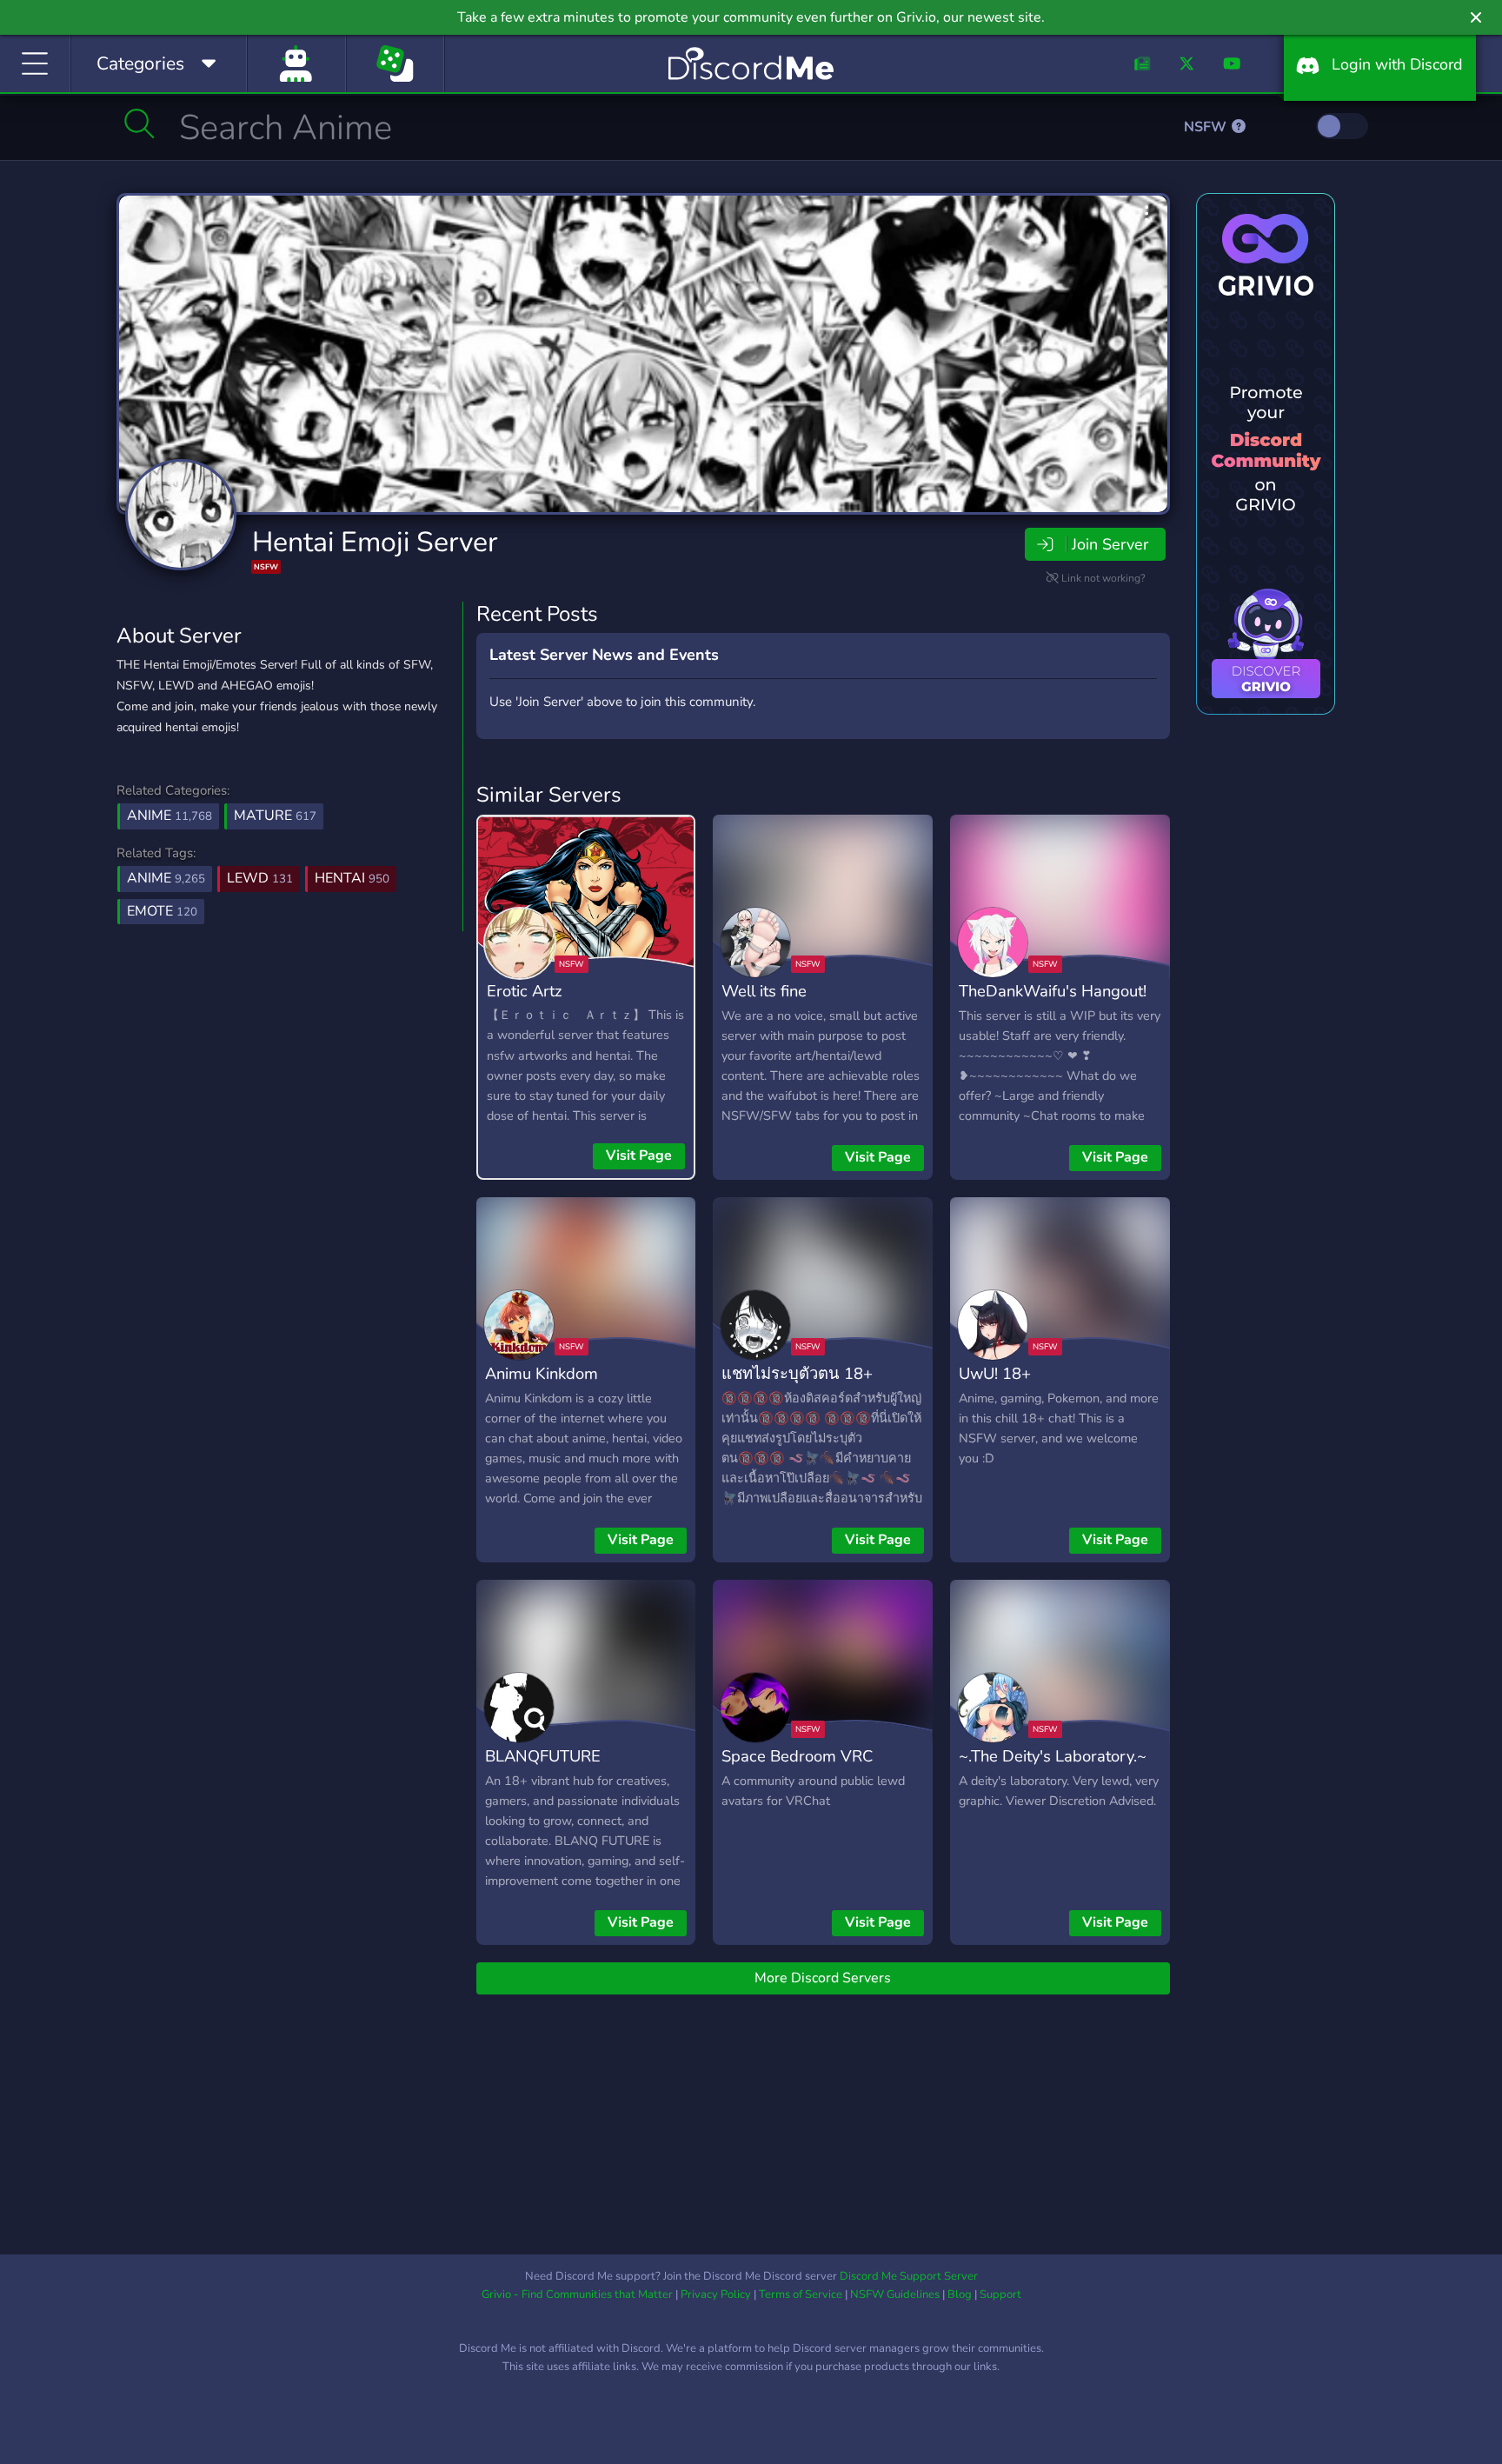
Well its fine (764, 991)
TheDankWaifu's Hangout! (1053, 991)
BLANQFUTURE (543, 1756)
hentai (352, 878)
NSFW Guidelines (895, 2294)
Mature (275, 816)
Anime (169, 816)
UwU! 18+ (995, 1373)
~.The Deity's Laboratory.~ (1053, 1756)
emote (162, 911)
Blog (960, 2294)
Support (1000, 2294)
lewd (260, 878)
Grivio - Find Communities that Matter (577, 2294)
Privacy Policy (716, 2294)
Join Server (1110, 544)
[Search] (140, 123)
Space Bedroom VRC (797, 1756)
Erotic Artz (525, 991)
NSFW (1207, 127)
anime (166, 878)
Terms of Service (801, 2294)
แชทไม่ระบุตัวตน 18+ (797, 1373)
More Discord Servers (823, 1978)
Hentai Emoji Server (375, 542)
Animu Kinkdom (542, 1373)
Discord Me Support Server (909, 2276)
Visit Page (639, 1155)
